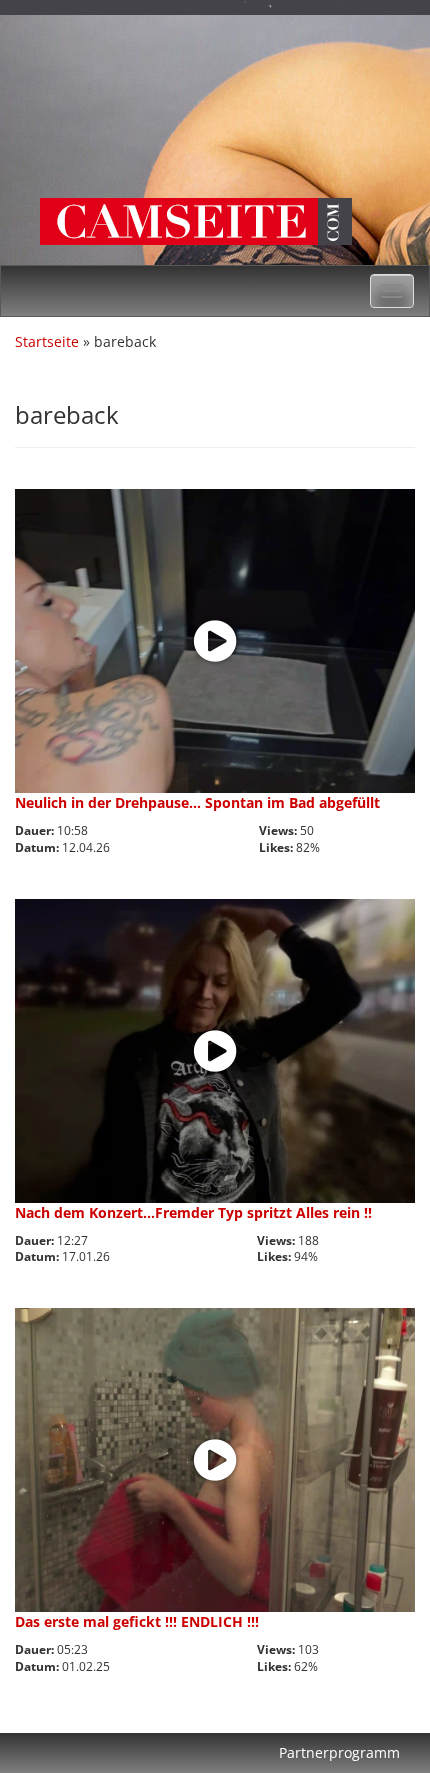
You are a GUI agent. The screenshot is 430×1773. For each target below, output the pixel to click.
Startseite (47, 341)
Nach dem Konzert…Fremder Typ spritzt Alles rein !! (193, 1212)
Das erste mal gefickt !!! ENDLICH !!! (137, 1621)
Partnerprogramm (339, 1752)
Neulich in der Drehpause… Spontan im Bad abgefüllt (197, 802)
